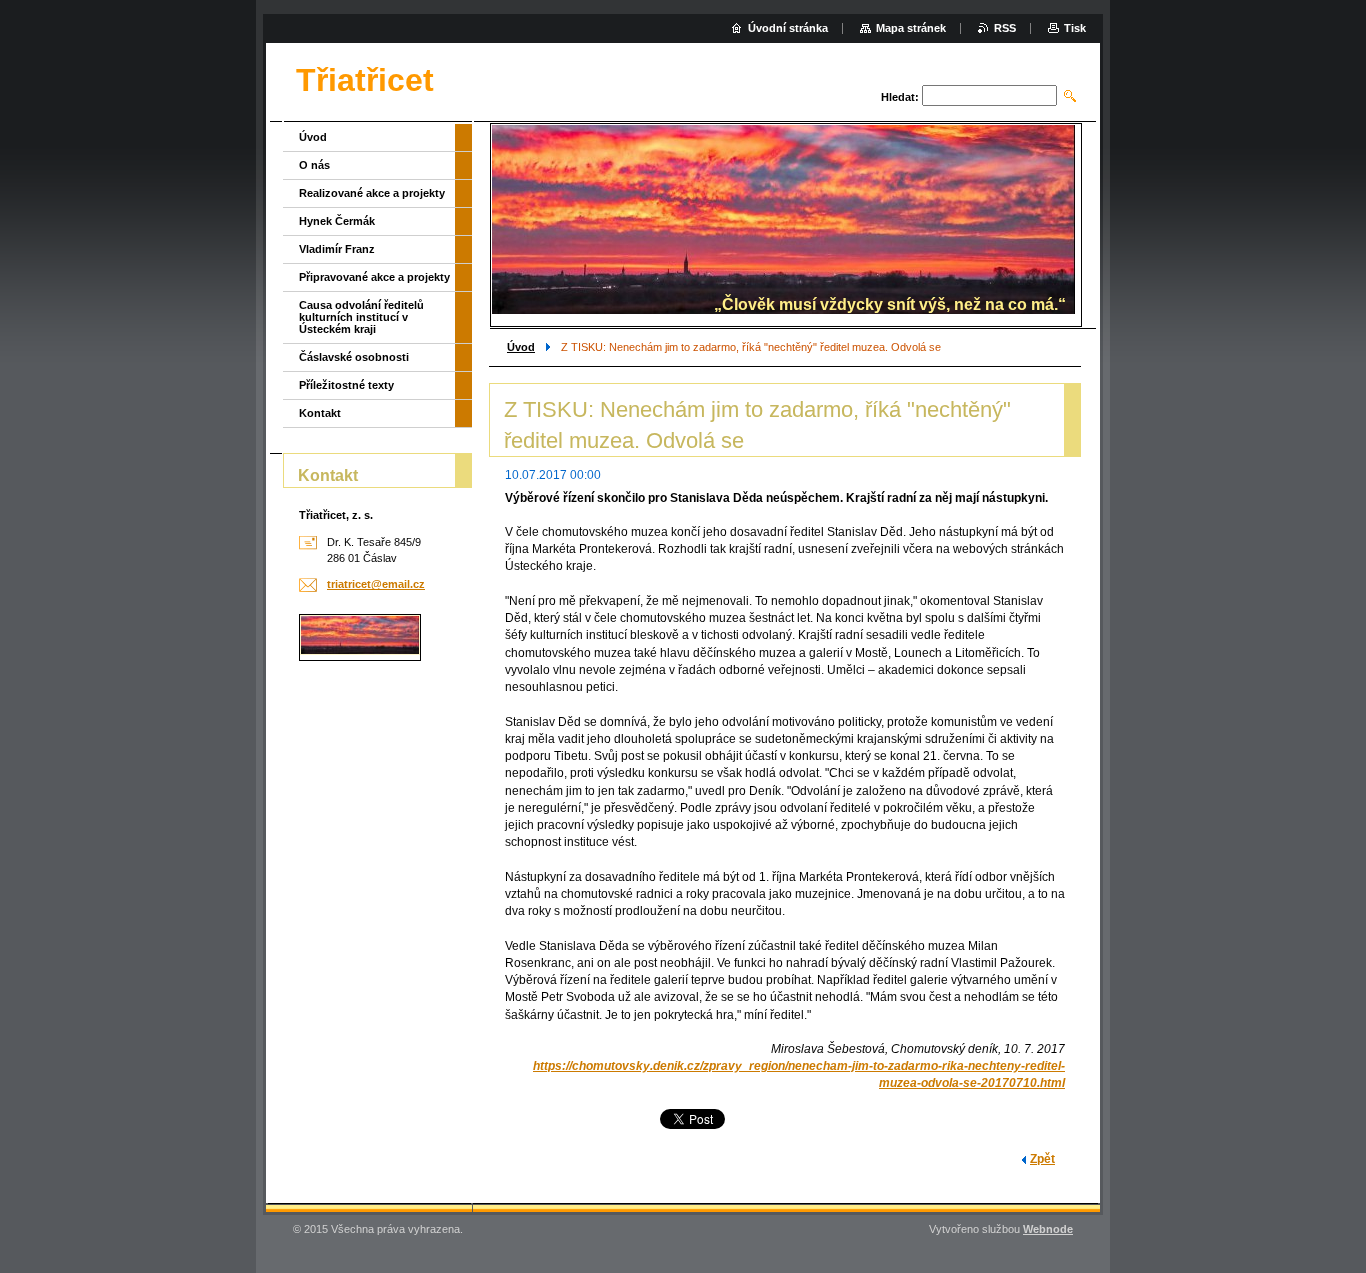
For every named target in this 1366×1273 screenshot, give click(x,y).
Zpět (1042, 1159)
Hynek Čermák (337, 221)
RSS (1005, 28)
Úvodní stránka (788, 28)
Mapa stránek (911, 28)
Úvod (521, 347)
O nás (314, 165)
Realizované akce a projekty (372, 193)
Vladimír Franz (337, 249)
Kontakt (320, 413)
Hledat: (900, 97)
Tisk (1075, 28)
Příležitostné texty (346, 385)
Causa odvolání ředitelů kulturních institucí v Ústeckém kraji (361, 317)
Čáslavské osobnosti (354, 357)
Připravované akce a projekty (374, 277)
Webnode (1048, 1229)
